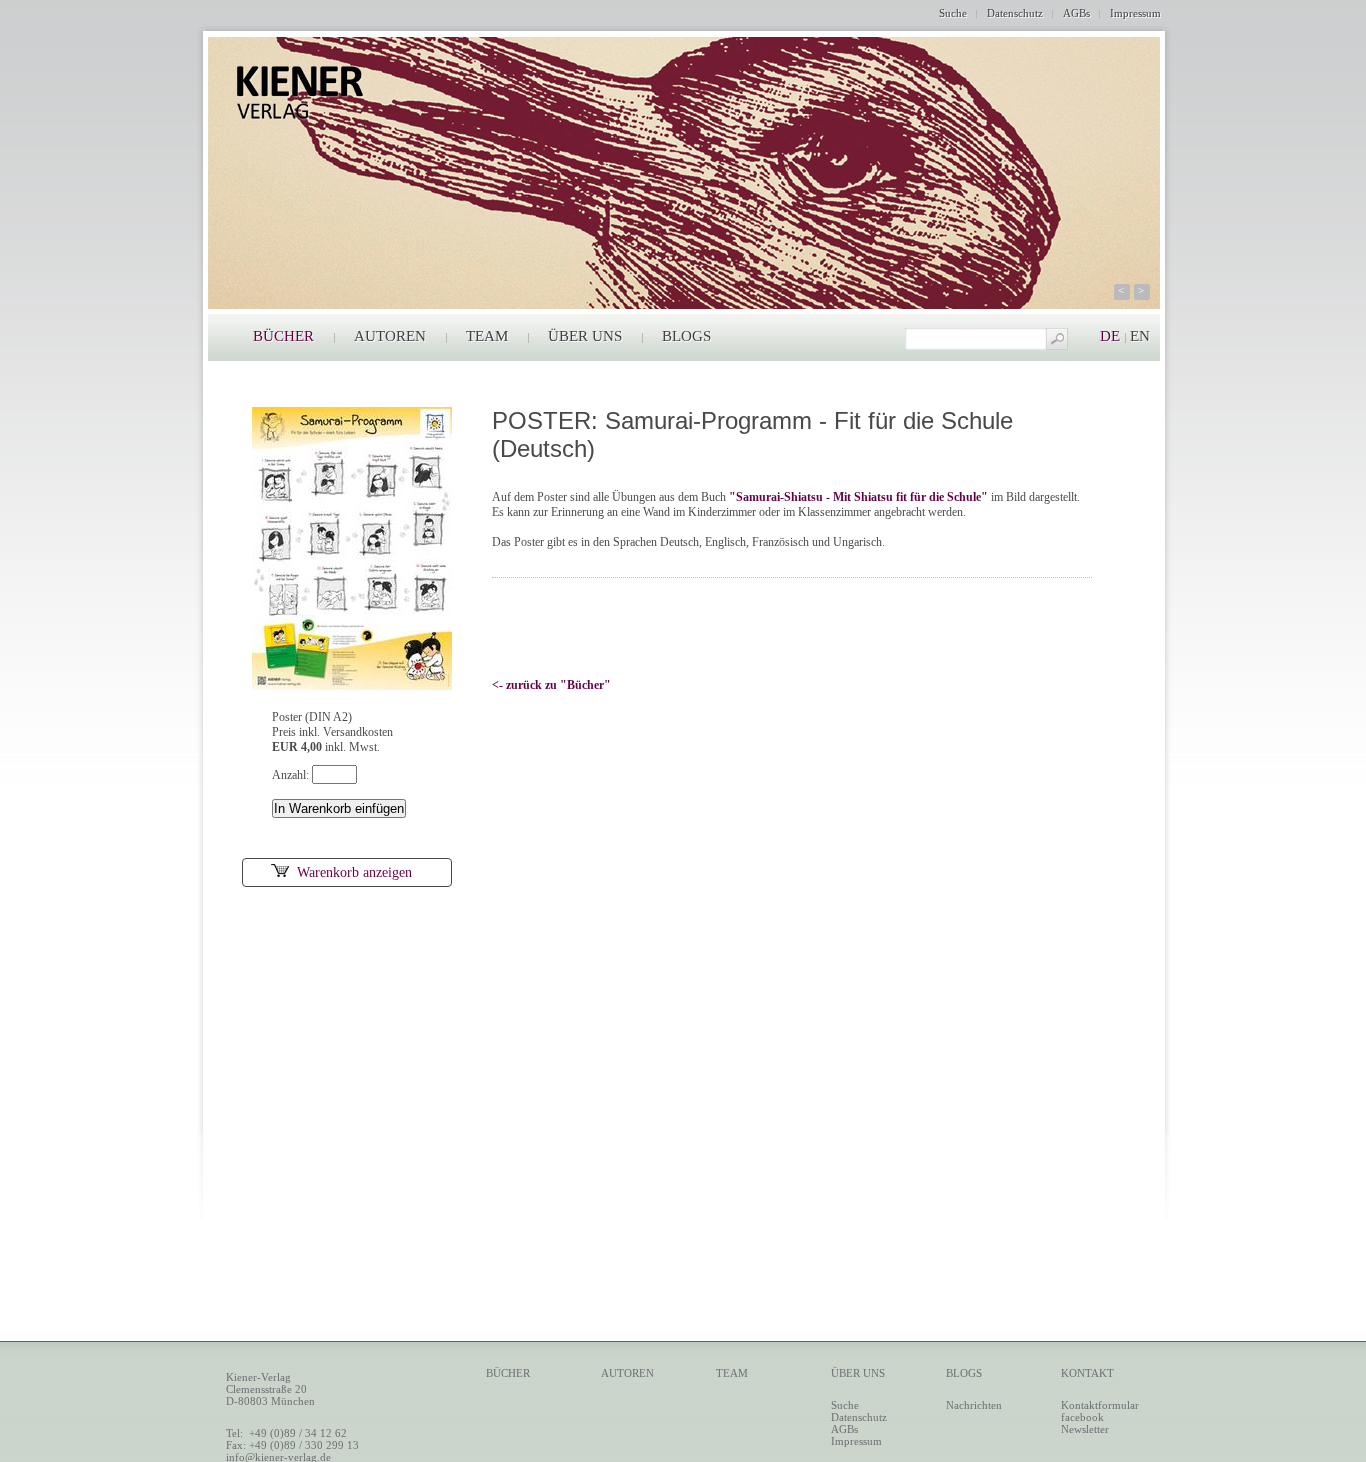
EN (1140, 336)
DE (1110, 336)
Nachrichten (974, 1405)
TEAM (487, 336)
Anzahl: (292, 775)
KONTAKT (1087, 1373)
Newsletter (1085, 1429)
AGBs (1076, 13)
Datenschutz (1015, 13)
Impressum (1135, 13)
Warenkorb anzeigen (354, 872)
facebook (1082, 1417)
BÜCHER (283, 336)
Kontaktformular (1100, 1405)
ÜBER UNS (585, 336)
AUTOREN (390, 336)
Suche (953, 13)
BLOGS (686, 336)
